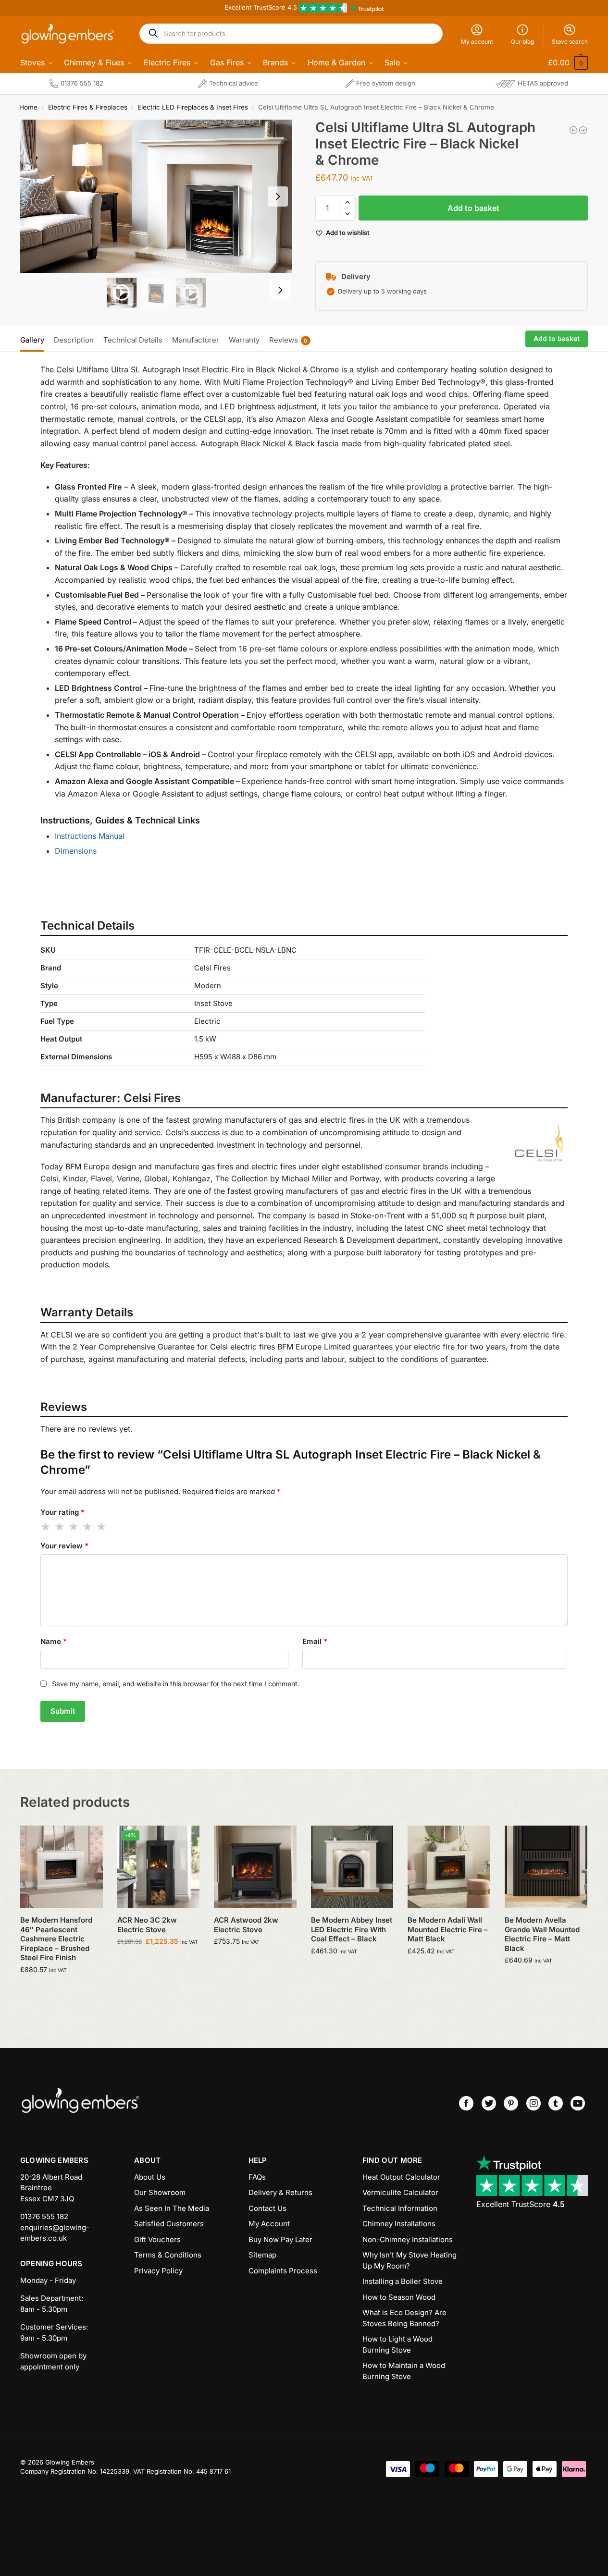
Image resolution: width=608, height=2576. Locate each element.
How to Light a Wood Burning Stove (397, 2344)
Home (28, 107)
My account (477, 42)
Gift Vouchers (157, 2239)
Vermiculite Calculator (400, 2192)
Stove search (570, 42)
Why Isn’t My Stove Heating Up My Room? (409, 2260)
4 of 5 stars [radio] (88, 1527)
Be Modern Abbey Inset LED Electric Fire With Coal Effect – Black (352, 1929)
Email (315, 1641)
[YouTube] (578, 2103)
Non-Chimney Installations (408, 2239)
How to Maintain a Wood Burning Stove (404, 2371)
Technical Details (133, 340)
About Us (150, 2177)
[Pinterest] (511, 2103)
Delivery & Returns (280, 2192)
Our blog (522, 42)
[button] (561, 62)
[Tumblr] (556, 2103)
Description (74, 340)
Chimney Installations (399, 2224)
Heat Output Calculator (401, 2177)
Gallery (32, 340)
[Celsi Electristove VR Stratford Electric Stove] (583, 130)
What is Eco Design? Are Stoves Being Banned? (404, 2318)
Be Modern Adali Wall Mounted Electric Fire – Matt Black (448, 1929)
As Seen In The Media (172, 2208)
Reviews (288, 340)
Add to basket (473, 208)
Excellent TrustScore (521, 2204)
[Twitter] (489, 2103)
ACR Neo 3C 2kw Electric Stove (147, 1925)
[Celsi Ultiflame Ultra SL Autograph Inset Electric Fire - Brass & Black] (573, 130)
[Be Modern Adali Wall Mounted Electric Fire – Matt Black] (449, 1867)
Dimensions (76, 851)
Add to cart (61, 1990)
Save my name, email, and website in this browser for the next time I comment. (176, 1684)
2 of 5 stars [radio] (60, 1527)
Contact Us (267, 2208)
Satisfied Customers (169, 2224)
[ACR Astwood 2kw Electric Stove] (255, 1867)
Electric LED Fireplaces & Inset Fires (193, 107)
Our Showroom (160, 2192)
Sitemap (262, 2255)
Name (54, 1641)
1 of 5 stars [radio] (46, 1527)
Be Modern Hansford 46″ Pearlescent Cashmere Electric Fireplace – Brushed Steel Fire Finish (56, 1939)
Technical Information (400, 2208)
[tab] (35, 339)
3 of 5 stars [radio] (74, 1527)
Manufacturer (196, 340)
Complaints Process (283, 2271)
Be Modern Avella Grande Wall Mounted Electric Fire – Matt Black (542, 1934)
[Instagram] (534, 2103)
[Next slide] (278, 196)
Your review (64, 1546)
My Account (269, 2224)
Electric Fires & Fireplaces (88, 107)
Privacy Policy (158, 2271)
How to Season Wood (399, 2297)
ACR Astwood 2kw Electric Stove (246, 1925)
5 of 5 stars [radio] (102, 1527)
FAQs (257, 2177)
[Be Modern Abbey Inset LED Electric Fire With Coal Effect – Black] (352, 1867)
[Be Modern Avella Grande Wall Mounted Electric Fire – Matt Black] (546, 1867)
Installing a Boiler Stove (403, 2281)
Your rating (62, 1512)
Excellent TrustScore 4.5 (262, 7)
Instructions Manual (90, 836)
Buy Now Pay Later (280, 2239)
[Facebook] (466, 2103)
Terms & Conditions (168, 2255)
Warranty (244, 340)
